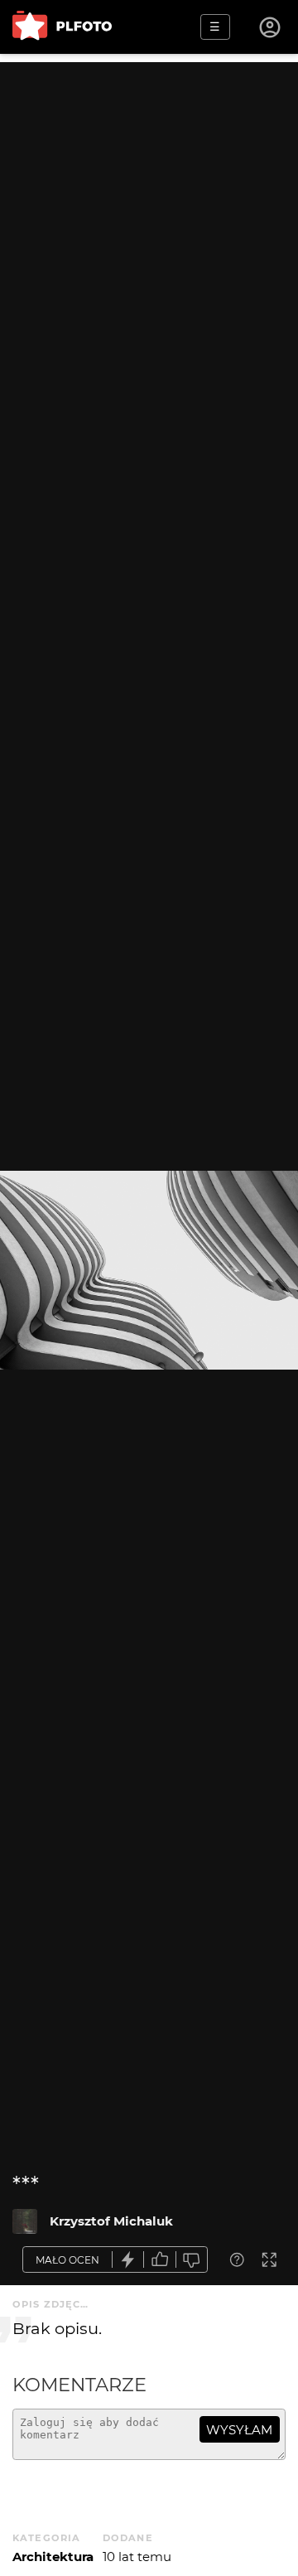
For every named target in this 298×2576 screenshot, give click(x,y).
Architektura (53, 2557)
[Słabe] (192, 2260)
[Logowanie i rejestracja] (271, 27)
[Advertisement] (149, 211)
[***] (25, 2221)
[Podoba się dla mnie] (160, 2260)
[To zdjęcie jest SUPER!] (128, 2260)
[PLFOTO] (62, 27)
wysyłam (239, 2430)
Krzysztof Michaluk (111, 2221)
